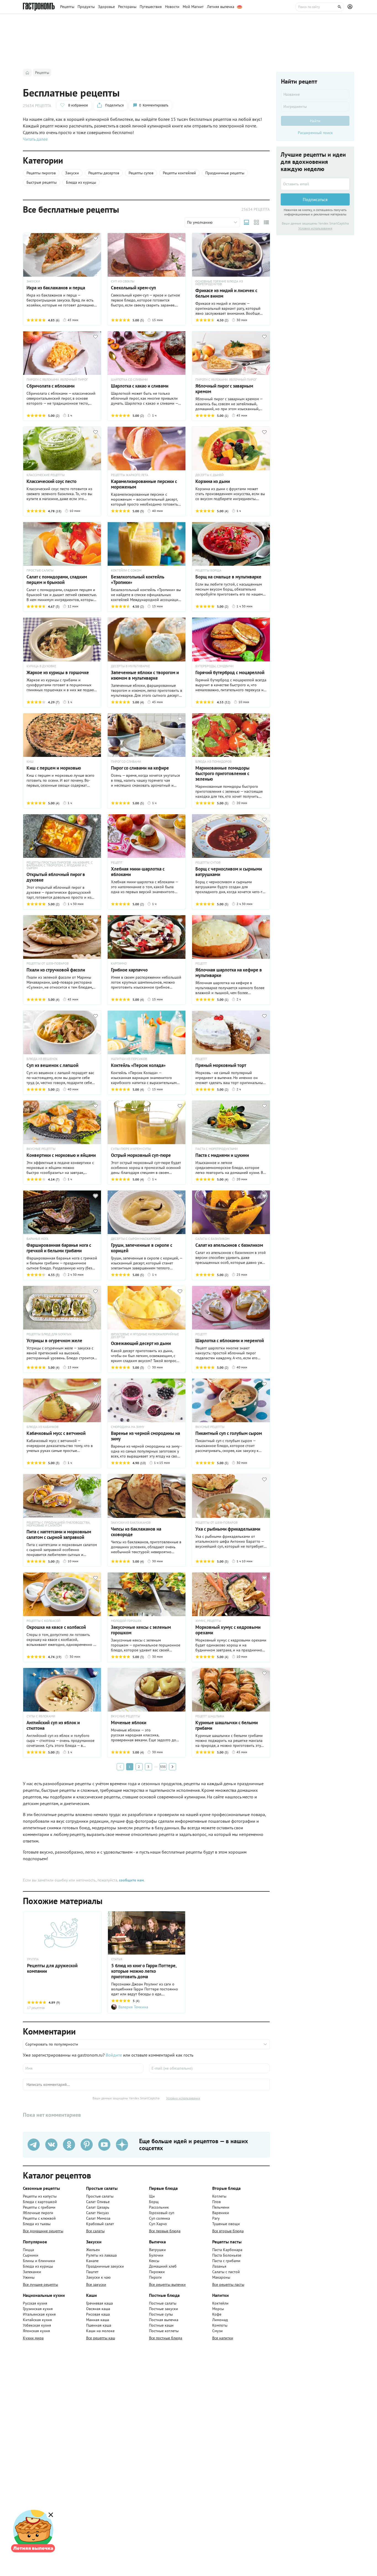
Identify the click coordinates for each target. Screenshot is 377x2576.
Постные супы (161, 2314)
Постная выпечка (164, 2320)
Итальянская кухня (39, 2314)
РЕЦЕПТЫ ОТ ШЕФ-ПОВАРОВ (48, 963)
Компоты (220, 2325)
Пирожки (157, 2272)
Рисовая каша (98, 2314)
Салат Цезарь (98, 2207)
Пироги (155, 2277)
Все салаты (95, 2231)
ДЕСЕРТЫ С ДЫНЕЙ (209, 475)
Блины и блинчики (39, 2261)
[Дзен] (122, 2145)
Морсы (218, 2309)
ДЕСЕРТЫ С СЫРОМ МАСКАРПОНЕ (136, 1239)
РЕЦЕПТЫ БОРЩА (208, 570)
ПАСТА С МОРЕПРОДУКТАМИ (217, 1149)
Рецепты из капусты (40, 2196)
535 (163, 1767)
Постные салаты (163, 2303)
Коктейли (220, 2303)
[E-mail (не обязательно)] (209, 2068)
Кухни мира (33, 2338)
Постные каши (161, 2325)
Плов (217, 2202)
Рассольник (159, 2207)
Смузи (217, 2331)
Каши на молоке (100, 2331)
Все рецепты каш (101, 2338)
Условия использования (183, 2098)
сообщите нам (131, 1880)
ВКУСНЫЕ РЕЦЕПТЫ (41, 1149)
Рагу (216, 2218)
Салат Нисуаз (97, 2213)
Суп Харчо (158, 2224)
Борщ (154, 2202)
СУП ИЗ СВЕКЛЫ (123, 281)
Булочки (156, 2255)
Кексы (154, 2261)
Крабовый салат (100, 2224)
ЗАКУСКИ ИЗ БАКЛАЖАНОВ (131, 1523)
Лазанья (219, 2266)
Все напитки (223, 2338)
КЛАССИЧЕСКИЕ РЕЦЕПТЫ (46, 475)
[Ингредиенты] (315, 106)
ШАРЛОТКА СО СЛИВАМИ (129, 380)
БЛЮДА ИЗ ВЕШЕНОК (42, 1059)
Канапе (92, 2261)
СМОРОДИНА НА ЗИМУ (128, 1427)
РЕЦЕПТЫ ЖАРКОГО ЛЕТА (130, 475)
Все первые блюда (165, 2231)
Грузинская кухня (38, 2309)
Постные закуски (164, 2309)
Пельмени (221, 2207)
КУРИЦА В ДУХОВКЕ (41, 666)
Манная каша (98, 2320)
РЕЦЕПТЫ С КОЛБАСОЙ (43, 1621)
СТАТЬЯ (117, 1959)
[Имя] (83, 2068)
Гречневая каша (99, 2303)
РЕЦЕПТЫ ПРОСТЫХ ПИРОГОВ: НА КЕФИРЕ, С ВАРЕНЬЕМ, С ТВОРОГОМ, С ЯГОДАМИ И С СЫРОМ (60, 865)
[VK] (51, 2145)
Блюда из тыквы (37, 2224)
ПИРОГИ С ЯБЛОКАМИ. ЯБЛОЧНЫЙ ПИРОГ (57, 380)
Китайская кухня (37, 2320)
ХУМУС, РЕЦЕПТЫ (208, 1621)
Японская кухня (36, 2331)
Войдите (114, 2055)
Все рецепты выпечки (167, 2284)
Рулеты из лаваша (101, 2255)
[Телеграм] (34, 2145)
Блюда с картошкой (40, 2202)
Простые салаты (100, 2196)
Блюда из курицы (38, 2266)
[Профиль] (351, 7)
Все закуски (96, 2284)
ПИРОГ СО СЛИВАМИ (126, 762)
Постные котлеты (164, 2331)
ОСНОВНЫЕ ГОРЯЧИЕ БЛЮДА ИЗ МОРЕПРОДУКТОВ (219, 283)
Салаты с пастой (226, 2272)
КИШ (30, 762)
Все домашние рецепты (43, 2231)
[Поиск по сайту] (320, 7)
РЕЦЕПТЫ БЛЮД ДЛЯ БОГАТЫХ (49, 1334)
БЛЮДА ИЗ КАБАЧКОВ (43, 1427)
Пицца (28, 2250)
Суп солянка (160, 2218)
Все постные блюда (166, 2338)
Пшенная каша (99, 2325)
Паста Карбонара (227, 2250)
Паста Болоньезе (227, 2255)
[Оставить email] (315, 184)
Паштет (92, 2272)
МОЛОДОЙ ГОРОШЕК (126, 1621)
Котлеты (219, 2196)
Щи (152, 2196)
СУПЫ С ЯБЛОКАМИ (41, 1716)
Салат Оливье (98, 2202)
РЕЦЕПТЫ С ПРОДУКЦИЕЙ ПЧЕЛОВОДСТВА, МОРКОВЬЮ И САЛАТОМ (58, 1524)
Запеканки (32, 2272)
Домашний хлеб (163, 2266)
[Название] (315, 94)
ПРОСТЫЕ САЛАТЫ (40, 570)
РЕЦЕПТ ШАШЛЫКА (210, 1716)
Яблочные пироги (38, 2213)
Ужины (29, 2277)
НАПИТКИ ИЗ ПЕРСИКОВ (129, 1059)
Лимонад (220, 2320)
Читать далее (35, 139)
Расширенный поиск (315, 133)
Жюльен (93, 2250)
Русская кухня (35, 2303)
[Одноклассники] (69, 2145)
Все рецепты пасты (228, 2284)
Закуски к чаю (98, 2277)
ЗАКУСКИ (33, 281)
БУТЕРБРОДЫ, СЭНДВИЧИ (214, 666)
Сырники (31, 2255)
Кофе (217, 2314)
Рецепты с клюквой (39, 2218)
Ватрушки (157, 2250)
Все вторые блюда (228, 2231)
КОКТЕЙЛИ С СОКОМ (126, 570)
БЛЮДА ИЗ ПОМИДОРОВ (213, 762)
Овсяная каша (98, 2309)
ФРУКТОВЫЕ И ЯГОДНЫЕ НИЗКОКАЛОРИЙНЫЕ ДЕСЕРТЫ (145, 1336)
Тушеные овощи (226, 2224)
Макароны (221, 2277)
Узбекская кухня (37, 2325)
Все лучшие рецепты (40, 2284)
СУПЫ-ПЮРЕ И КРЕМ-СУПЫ (131, 1149)
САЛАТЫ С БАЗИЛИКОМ (212, 1239)
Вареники (221, 2213)
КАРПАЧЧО (119, 963)
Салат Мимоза (98, 2218)
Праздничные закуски (105, 2266)
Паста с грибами (226, 2261)
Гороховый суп (162, 2213)
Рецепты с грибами (39, 2207)
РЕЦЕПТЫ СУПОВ (208, 863)
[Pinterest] (87, 2145)
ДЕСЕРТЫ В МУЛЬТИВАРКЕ (130, 666)
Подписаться (315, 199)
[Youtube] (104, 2145)
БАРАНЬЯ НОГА (37, 1239)
